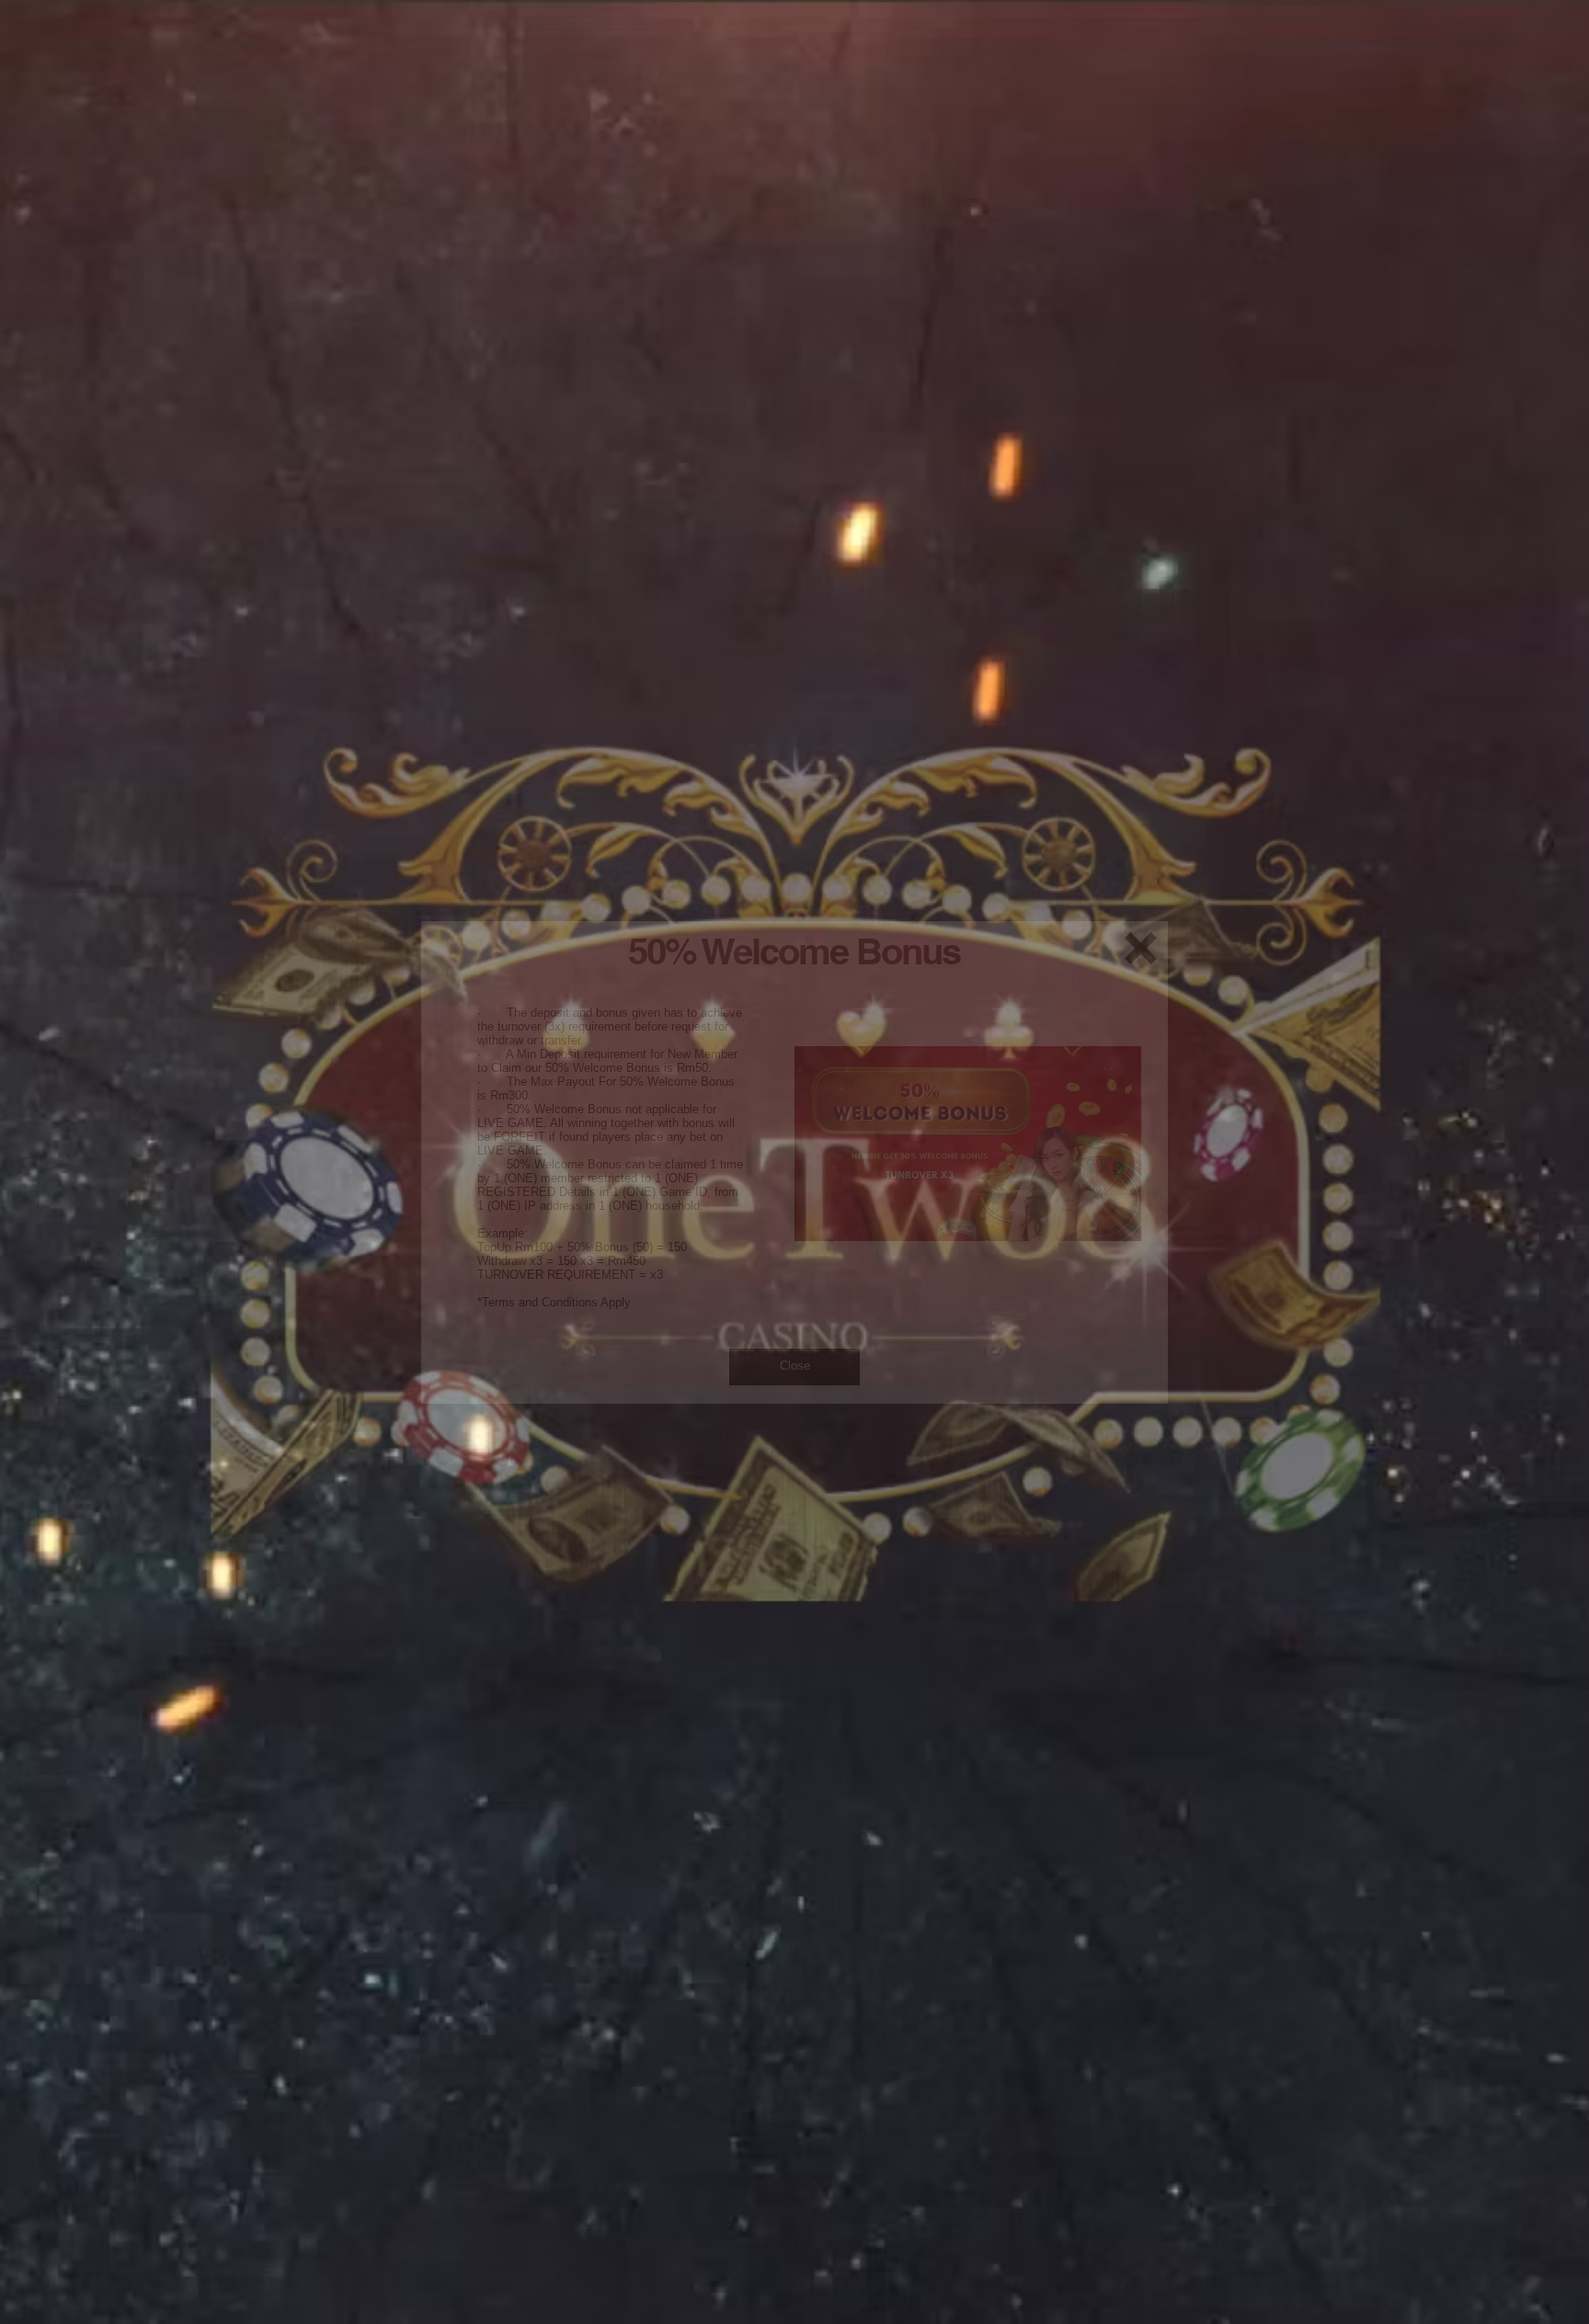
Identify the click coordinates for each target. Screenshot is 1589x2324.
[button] (1141, 948)
